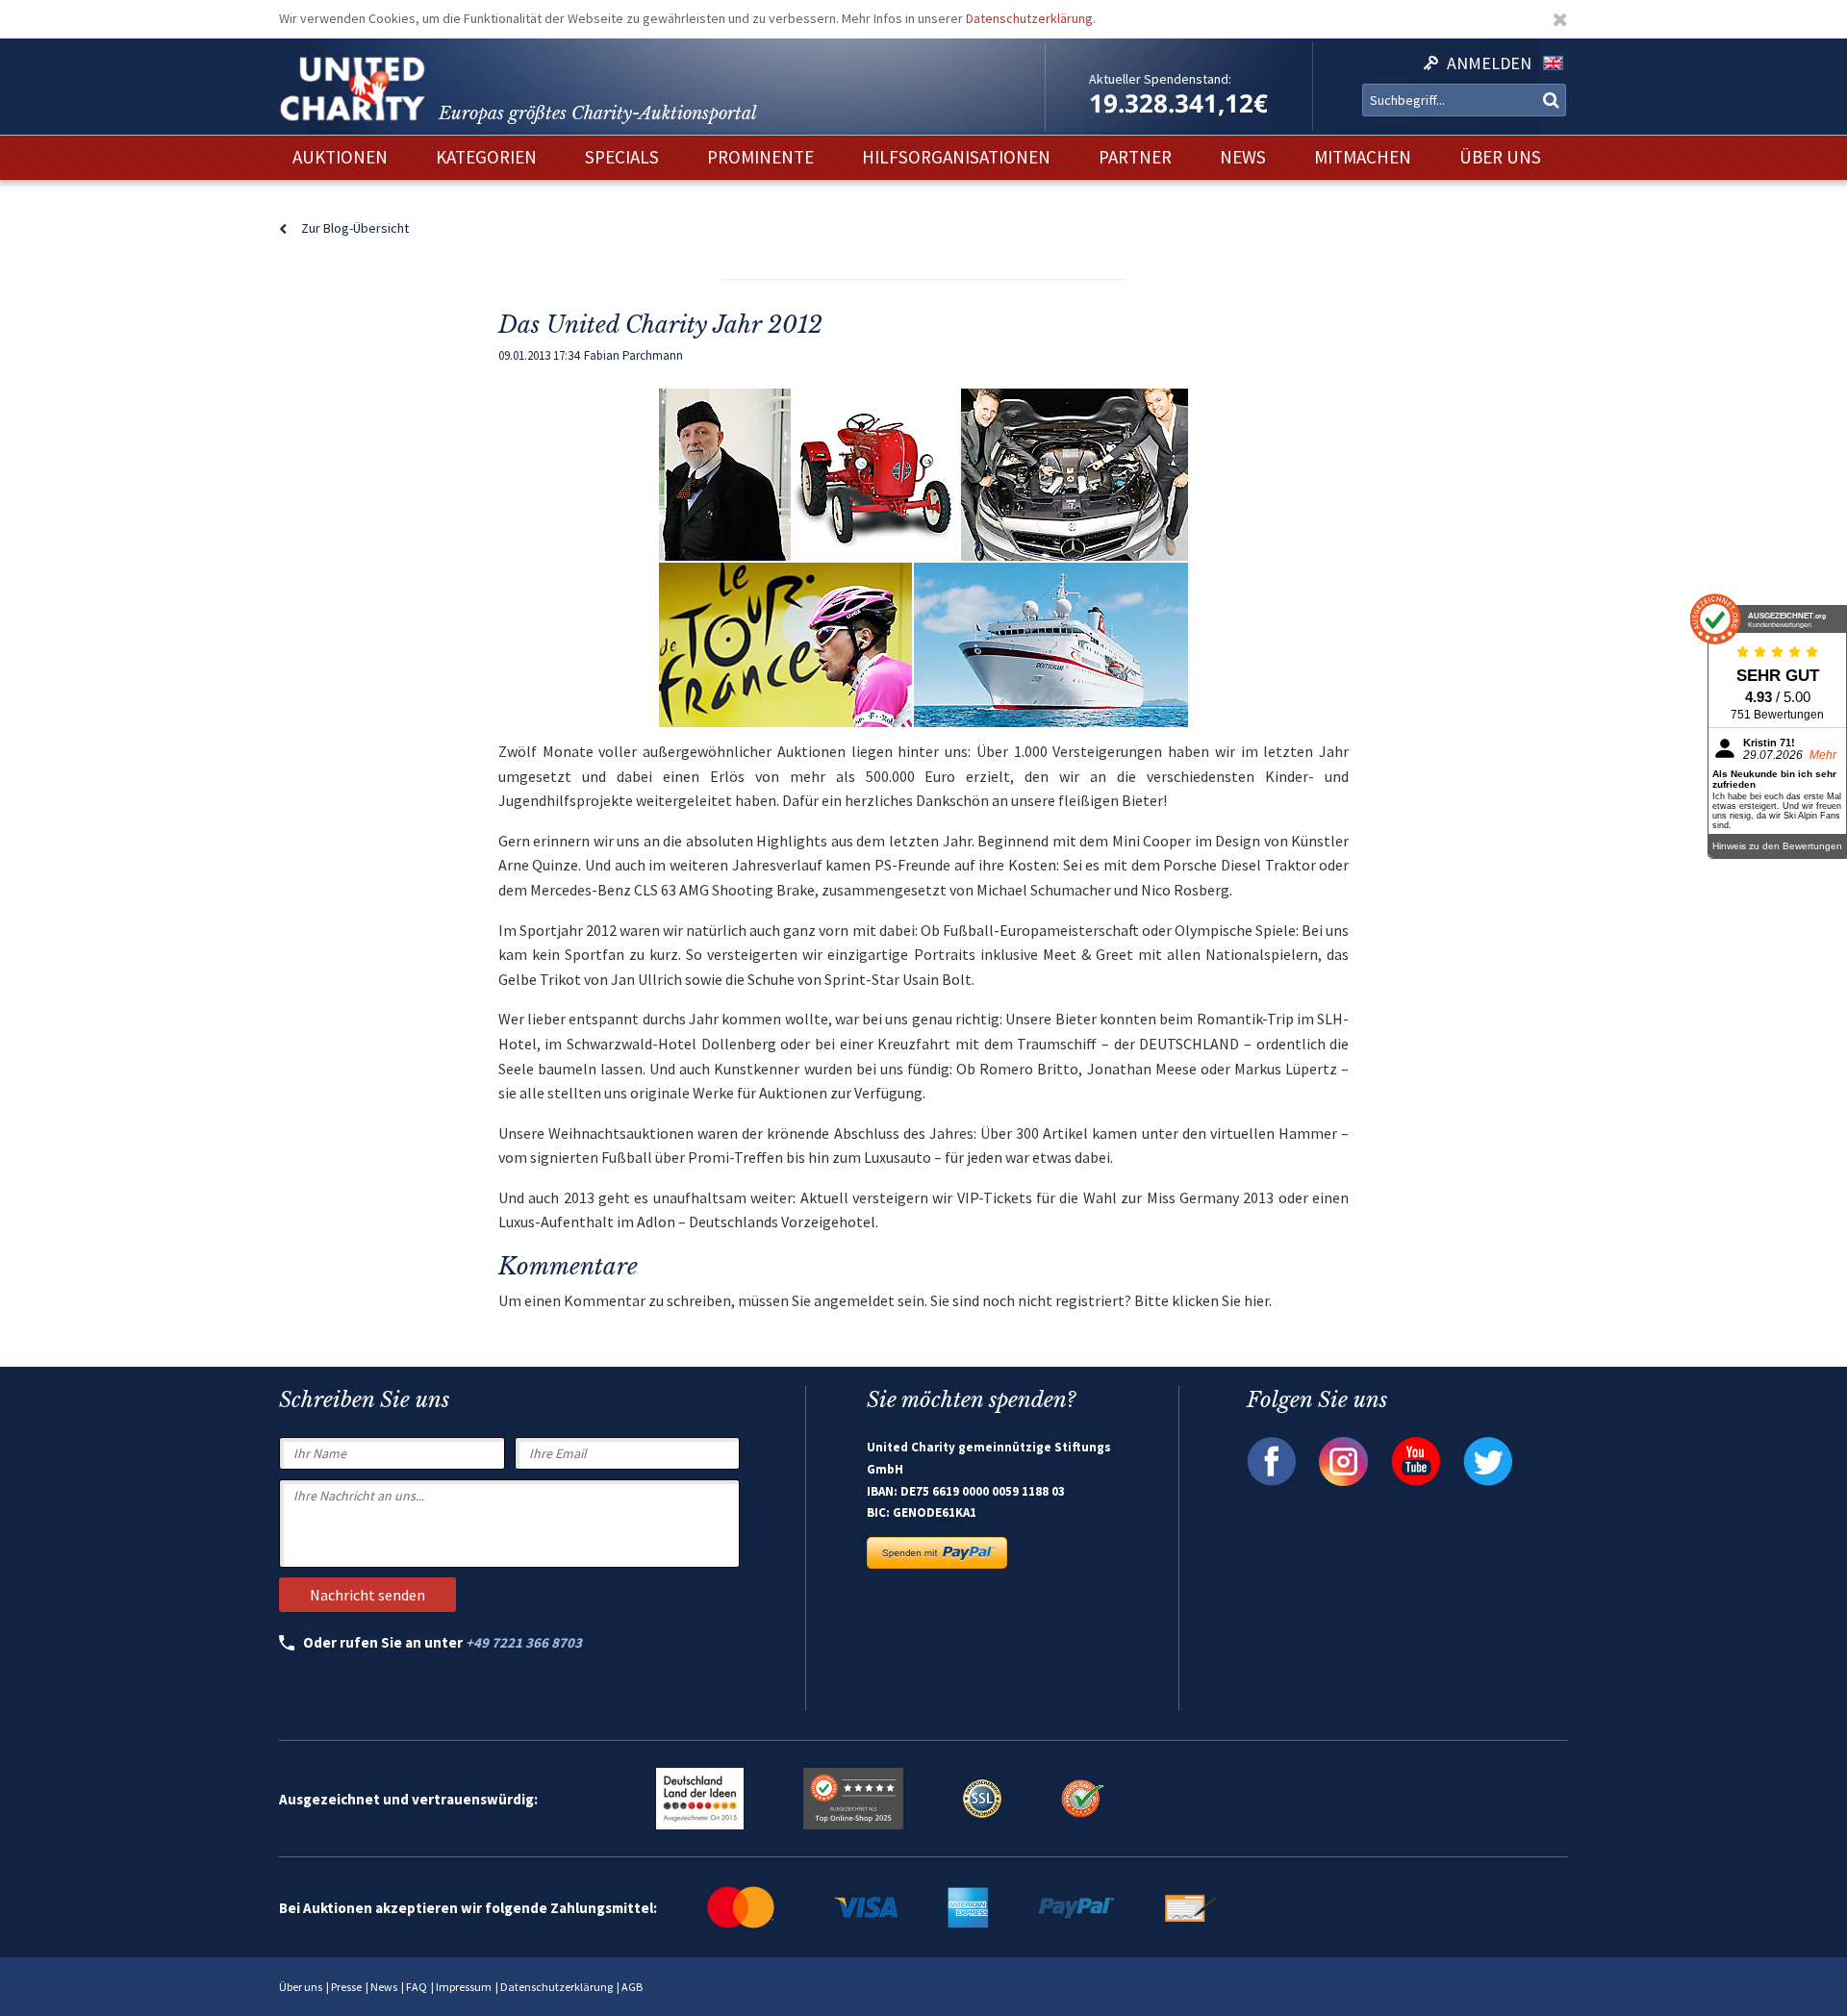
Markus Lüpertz (1286, 1069)
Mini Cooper (1152, 841)
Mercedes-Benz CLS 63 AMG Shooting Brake (672, 890)
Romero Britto (1029, 1069)
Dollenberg (739, 1044)
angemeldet (854, 1300)
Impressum (464, 1987)
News (384, 1987)
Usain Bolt (937, 979)
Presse (346, 1987)
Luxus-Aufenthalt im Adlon (587, 1222)
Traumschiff (1057, 1044)
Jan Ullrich (646, 979)
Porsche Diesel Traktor (1239, 865)
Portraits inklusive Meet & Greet (1024, 954)
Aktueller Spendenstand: (1160, 79)
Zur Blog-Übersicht (355, 228)
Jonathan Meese (1142, 1069)
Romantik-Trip (1245, 1019)
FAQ (417, 1987)
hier (1256, 1300)
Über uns (301, 1987)
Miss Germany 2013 (1211, 1197)
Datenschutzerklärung (1029, 18)
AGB (632, 1987)
